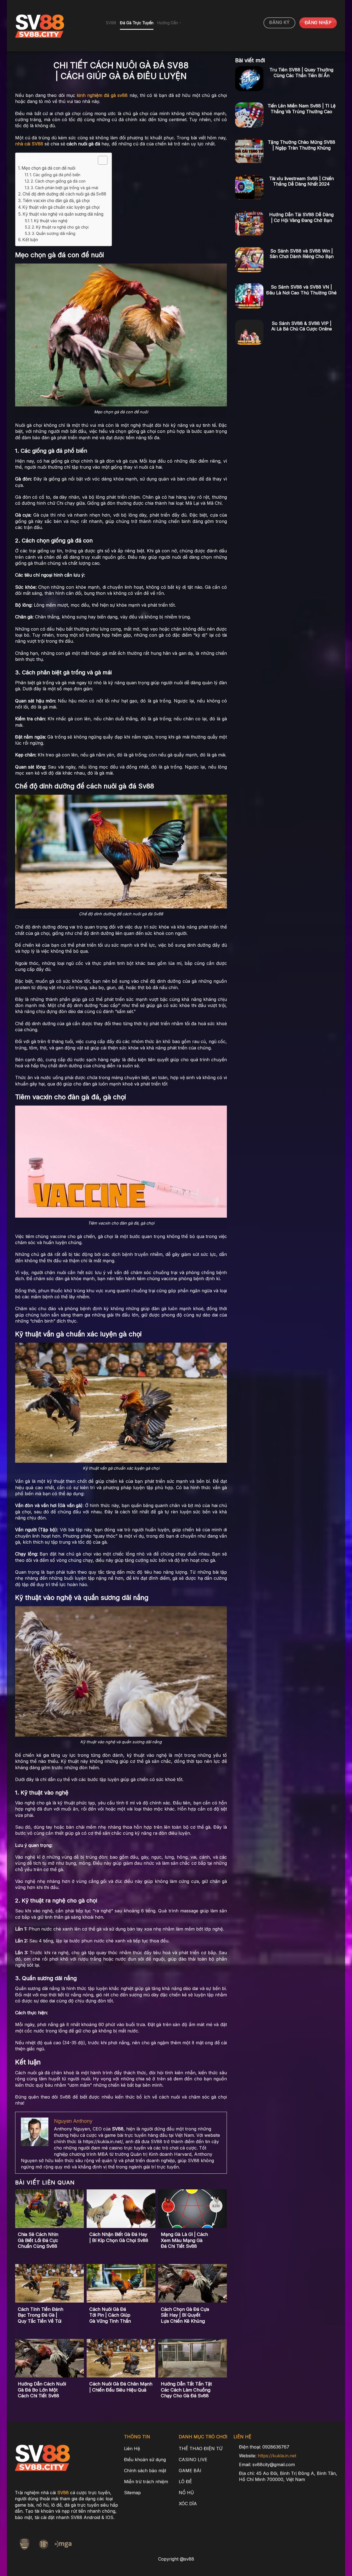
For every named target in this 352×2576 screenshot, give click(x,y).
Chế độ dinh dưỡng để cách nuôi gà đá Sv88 (64, 194)
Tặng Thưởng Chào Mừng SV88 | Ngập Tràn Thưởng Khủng (302, 145)
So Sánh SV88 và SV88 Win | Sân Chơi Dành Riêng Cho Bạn (302, 254)
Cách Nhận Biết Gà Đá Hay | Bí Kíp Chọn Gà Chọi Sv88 (119, 2237)
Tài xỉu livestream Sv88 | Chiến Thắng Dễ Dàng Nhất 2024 (302, 181)
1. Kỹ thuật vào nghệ (49, 221)
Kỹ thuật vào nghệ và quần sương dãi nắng (63, 214)
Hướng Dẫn (168, 23)
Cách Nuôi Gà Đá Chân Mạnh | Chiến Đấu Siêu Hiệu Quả (121, 2387)
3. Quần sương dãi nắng (54, 233)
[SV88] (56, 26)
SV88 (111, 23)
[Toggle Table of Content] (100, 160)
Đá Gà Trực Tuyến (137, 23)
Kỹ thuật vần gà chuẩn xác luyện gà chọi (61, 207)
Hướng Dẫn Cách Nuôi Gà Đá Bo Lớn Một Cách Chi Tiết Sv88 (42, 2390)
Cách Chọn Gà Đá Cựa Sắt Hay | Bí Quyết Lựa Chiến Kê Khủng (185, 2315)
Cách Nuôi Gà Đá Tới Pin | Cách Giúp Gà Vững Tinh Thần (110, 2315)
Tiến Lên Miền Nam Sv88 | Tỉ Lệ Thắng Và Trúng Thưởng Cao (302, 109)
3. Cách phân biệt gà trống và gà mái (64, 188)
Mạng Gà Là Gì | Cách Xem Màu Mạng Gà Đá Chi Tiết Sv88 (184, 2240)
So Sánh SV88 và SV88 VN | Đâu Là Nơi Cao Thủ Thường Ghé (301, 290)
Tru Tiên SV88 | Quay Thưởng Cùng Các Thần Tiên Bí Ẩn (301, 73)
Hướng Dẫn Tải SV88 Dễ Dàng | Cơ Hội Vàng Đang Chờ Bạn (301, 217)
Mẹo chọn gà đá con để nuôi (48, 168)
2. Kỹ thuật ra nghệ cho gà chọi (60, 227)
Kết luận (30, 240)
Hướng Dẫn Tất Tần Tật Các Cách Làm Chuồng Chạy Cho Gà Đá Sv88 (186, 2390)
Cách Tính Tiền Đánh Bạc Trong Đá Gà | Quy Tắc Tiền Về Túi (41, 2315)
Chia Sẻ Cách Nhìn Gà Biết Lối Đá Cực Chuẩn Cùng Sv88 (38, 2240)
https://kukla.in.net (277, 2456)
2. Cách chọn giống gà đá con (58, 181)
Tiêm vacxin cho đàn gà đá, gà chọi (56, 201)
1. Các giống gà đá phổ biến (55, 175)
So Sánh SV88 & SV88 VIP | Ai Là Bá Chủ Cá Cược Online (302, 326)
